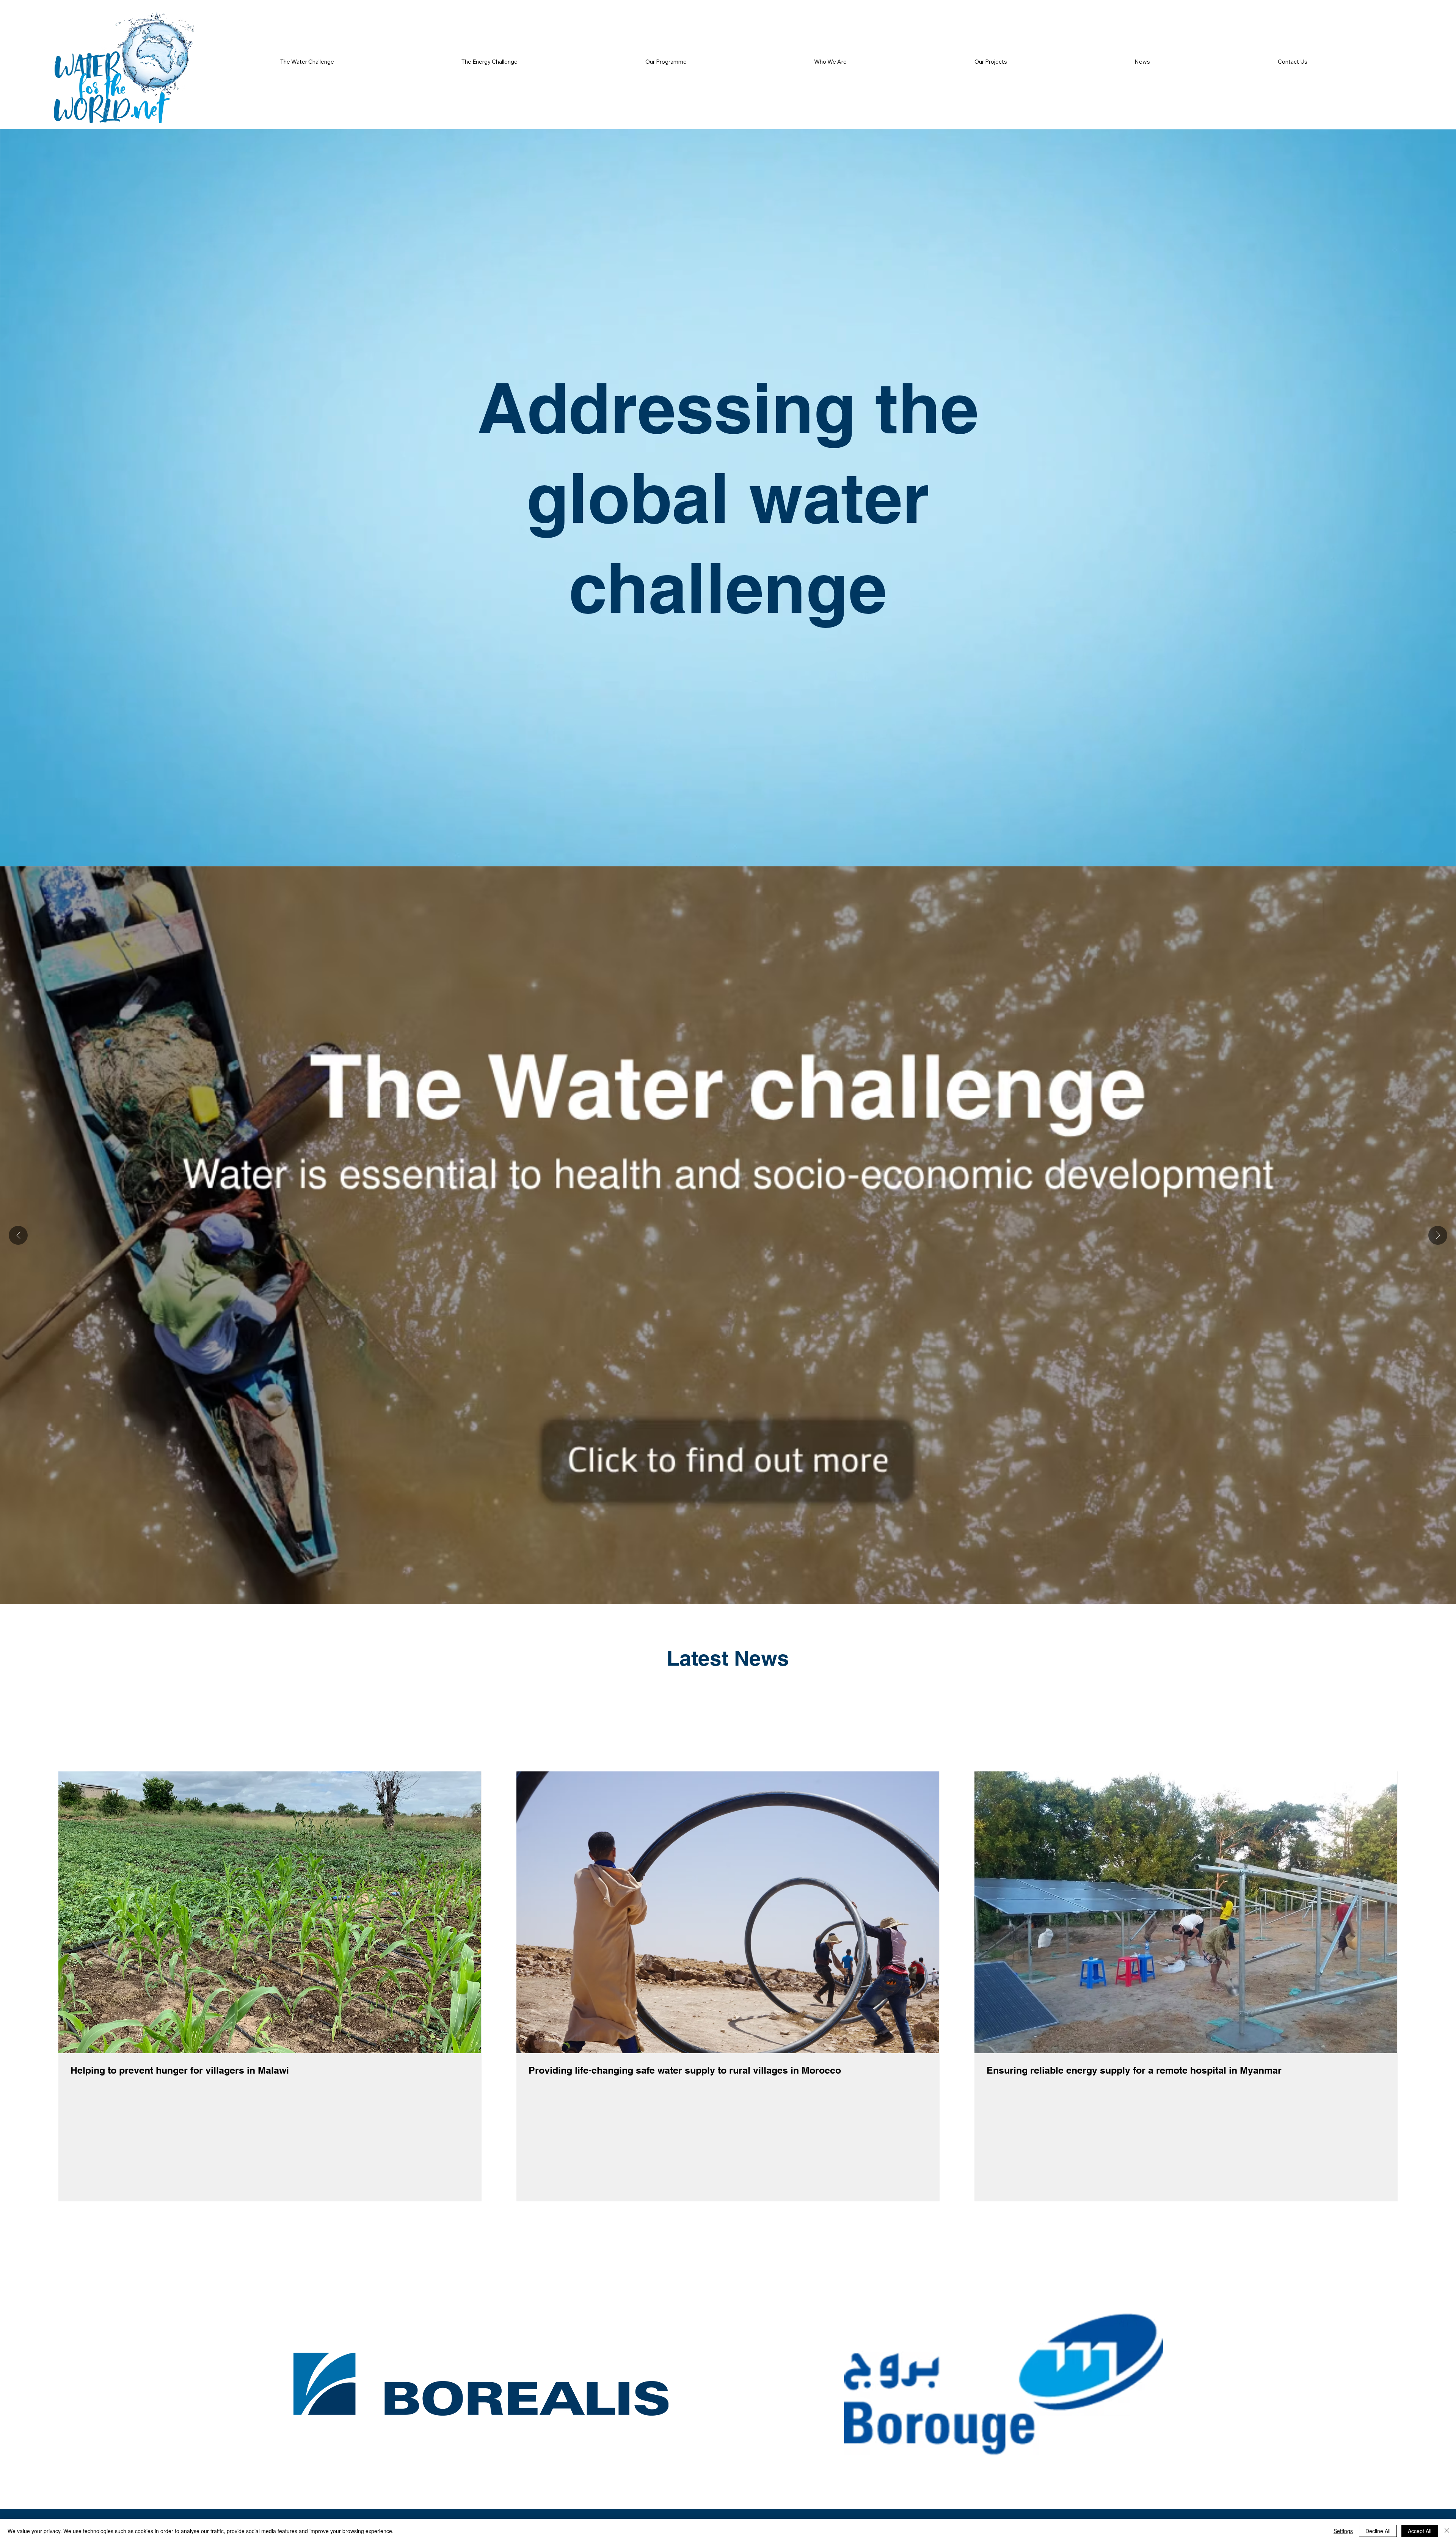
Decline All (1378, 2531)
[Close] (1447, 2531)
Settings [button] (1343, 2531)
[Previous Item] (18, 1235)
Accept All (1420, 2531)
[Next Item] (1438, 1235)
